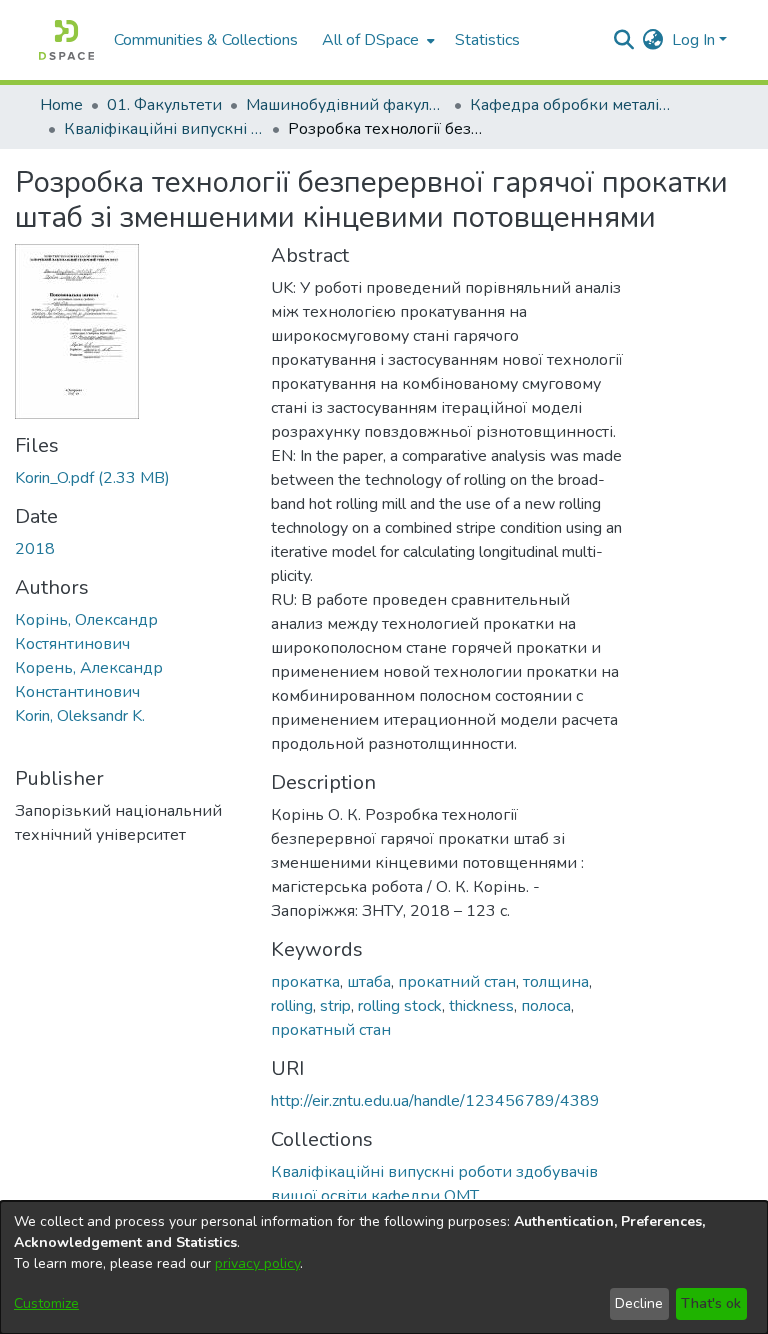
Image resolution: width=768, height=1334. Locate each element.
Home (61, 105)
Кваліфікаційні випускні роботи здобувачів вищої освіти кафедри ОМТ (164, 129)
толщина (556, 982)
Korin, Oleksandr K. (80, 716)
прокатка (305, 982)
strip (335, 1006)
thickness (481, 1006)
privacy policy (257, 1263)
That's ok (711, 1303)
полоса (546, 1006)
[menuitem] (376, 40)
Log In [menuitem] (693, 40)
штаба (369, 982)
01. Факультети (164, 105)
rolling (292, 1006)
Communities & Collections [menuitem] (206, 40)
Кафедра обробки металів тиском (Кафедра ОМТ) (570, 105)
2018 (35, 549)
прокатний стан (457, 982)
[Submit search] (624, 40)
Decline (639, 1303)
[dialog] (384, 1267)
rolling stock (400, 1006)
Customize (46, 1303)
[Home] (66, 40)
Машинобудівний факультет (346, 105)
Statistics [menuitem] (487, 40)
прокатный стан (331, 1030)
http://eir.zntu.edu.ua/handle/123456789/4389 (435, 1101)
